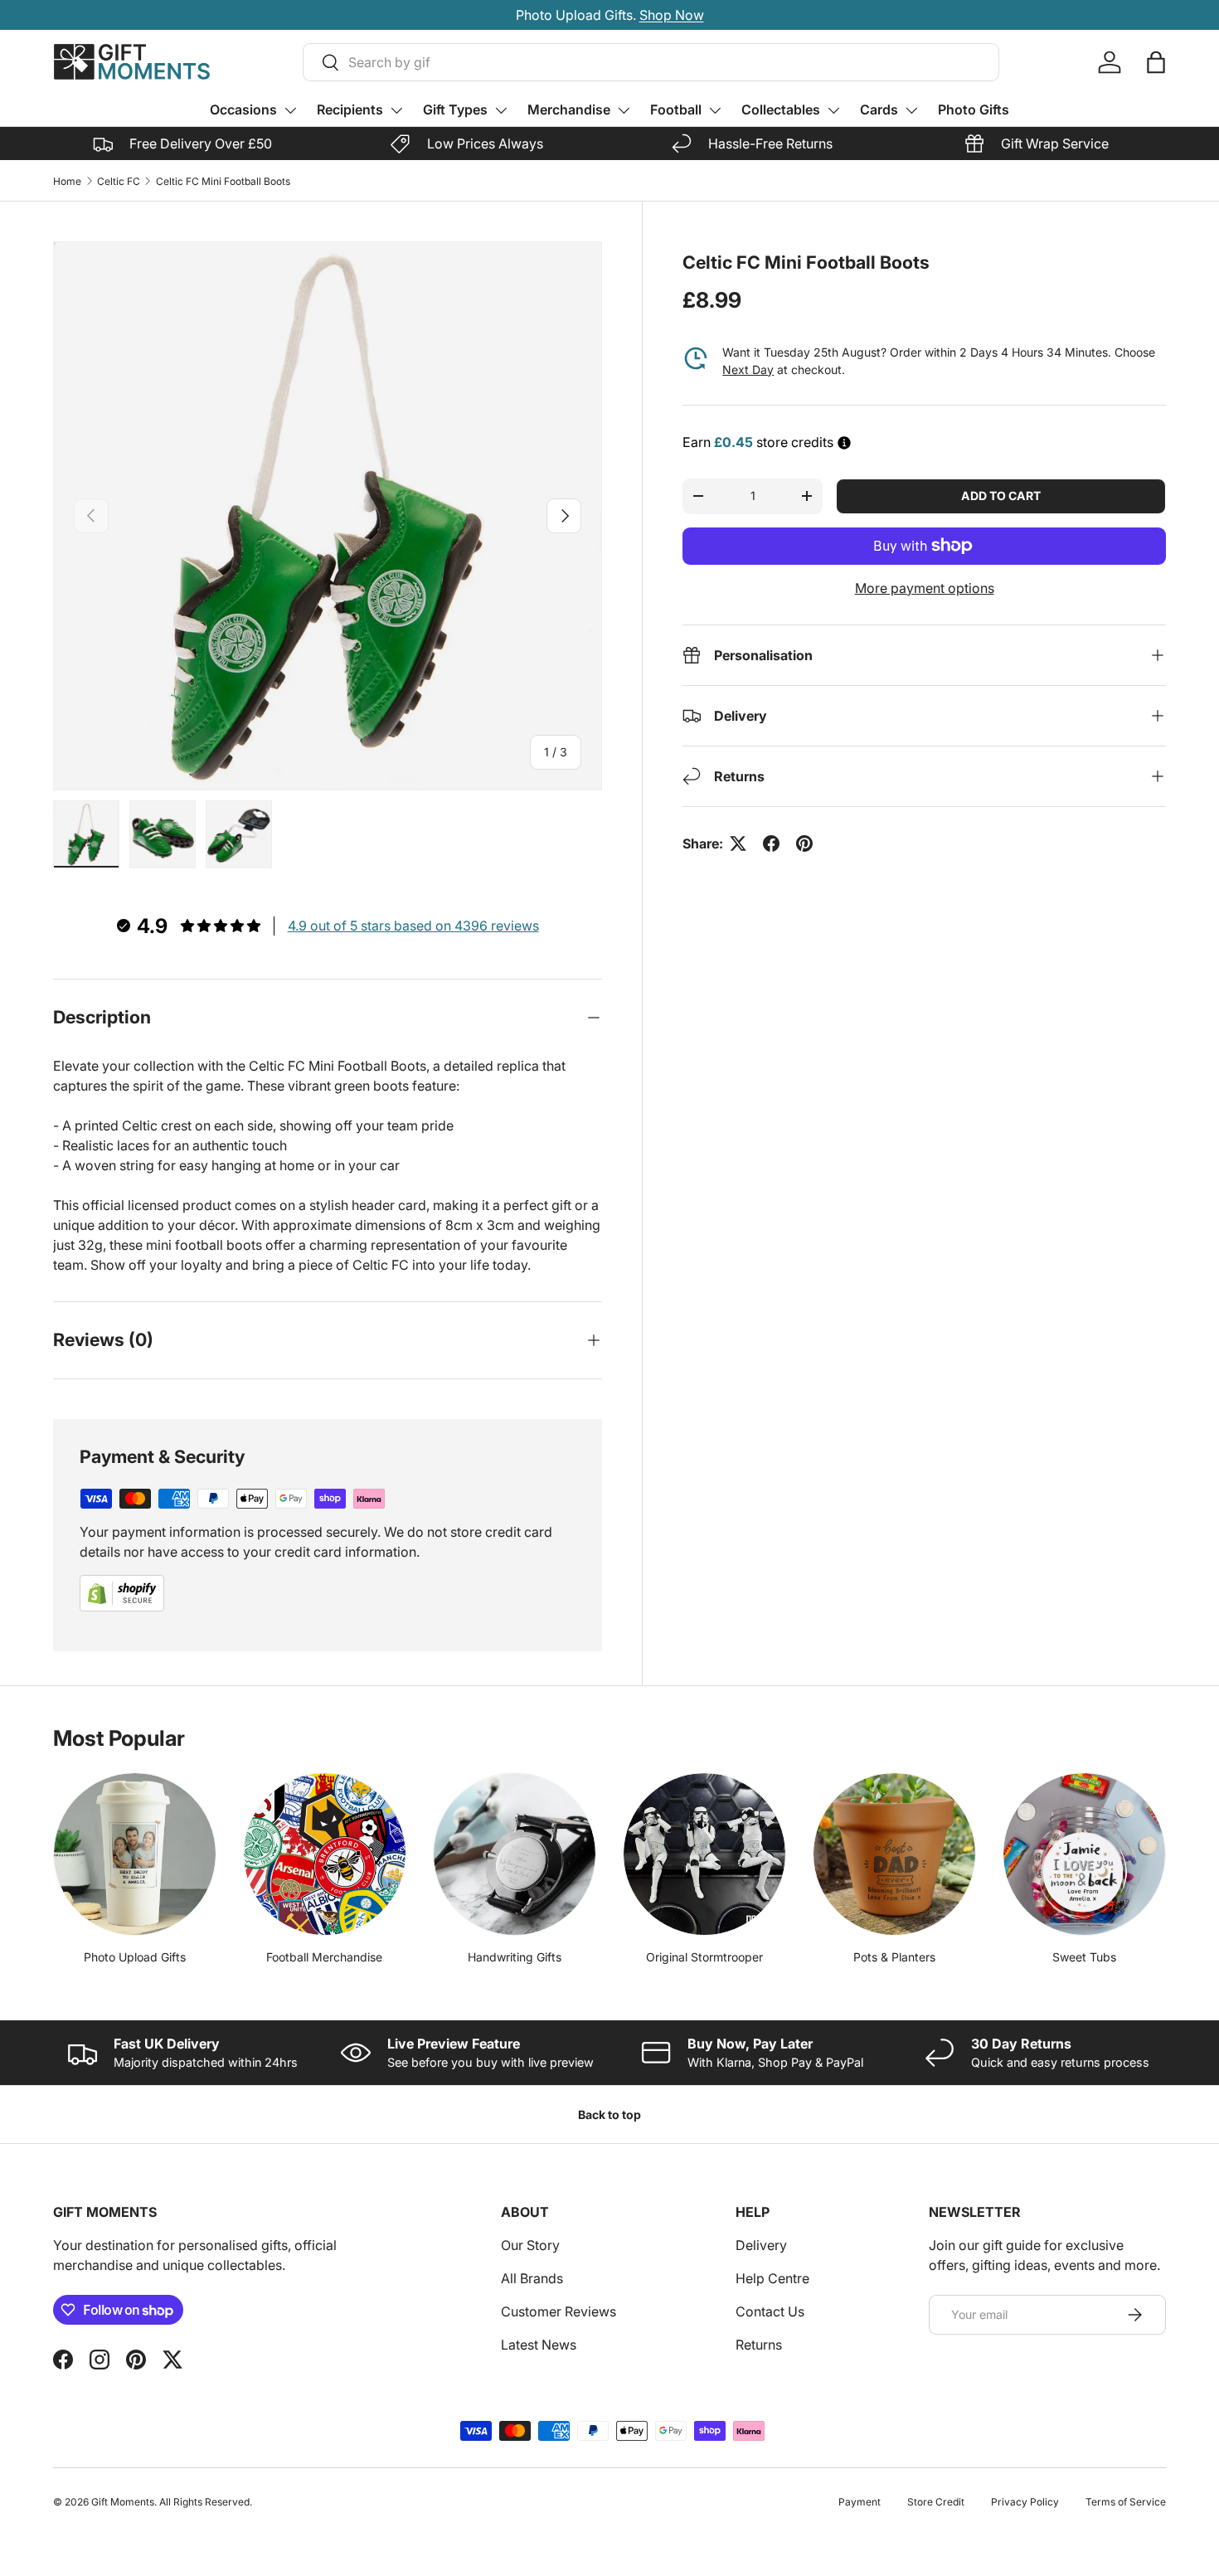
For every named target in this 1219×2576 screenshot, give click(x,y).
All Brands (532, 2278)
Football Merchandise (324, 1957)
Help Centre (772, 2278)
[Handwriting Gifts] (515, 1854)
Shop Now (991, 15)
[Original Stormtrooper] (704, 1854)
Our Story (530, 2245)
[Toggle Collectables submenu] (833, 110)
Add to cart (1001, 496)
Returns (759, 2345)
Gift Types (455, 109)
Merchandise (569, 109)
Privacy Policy (1025, 2502)
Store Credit (936, 2502)
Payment (860, 2502)
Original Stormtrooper (704, 1957)
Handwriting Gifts (515, 1957)
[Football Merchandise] (325, 1854)
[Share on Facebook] (771, 843)
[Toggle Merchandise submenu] (624, 110)
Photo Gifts (974, 109)
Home (67, 181)
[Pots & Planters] (894, 1854)
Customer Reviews (559, 2311)
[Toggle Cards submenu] (911, 110)
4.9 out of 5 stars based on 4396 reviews (413, 926)
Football (676, 109)
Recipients (350, 109)
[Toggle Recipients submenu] (396, 110)
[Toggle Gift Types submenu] (501, 110)
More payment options (925, 588)
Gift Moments (123, 2502)
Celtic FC (119, 181)
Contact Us (770, 2311)
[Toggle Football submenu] (715, 110)
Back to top (609, 2114)
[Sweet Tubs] (1084, 1854)
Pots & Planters (894, 1957)
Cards (879, 109)
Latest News (539, 2345)
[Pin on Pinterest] (804, 843)
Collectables (781, 109)
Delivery (761, 2245)
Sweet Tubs (1084, 1957)
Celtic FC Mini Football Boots (223, 181)
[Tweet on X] (738, 843)
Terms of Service (1126, 2502)
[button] (1156, 62)
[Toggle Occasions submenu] (290, 110)
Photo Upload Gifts (135, 1957)
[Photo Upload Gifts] (135, 1854)
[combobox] (651, 62)
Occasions (243, 109)
